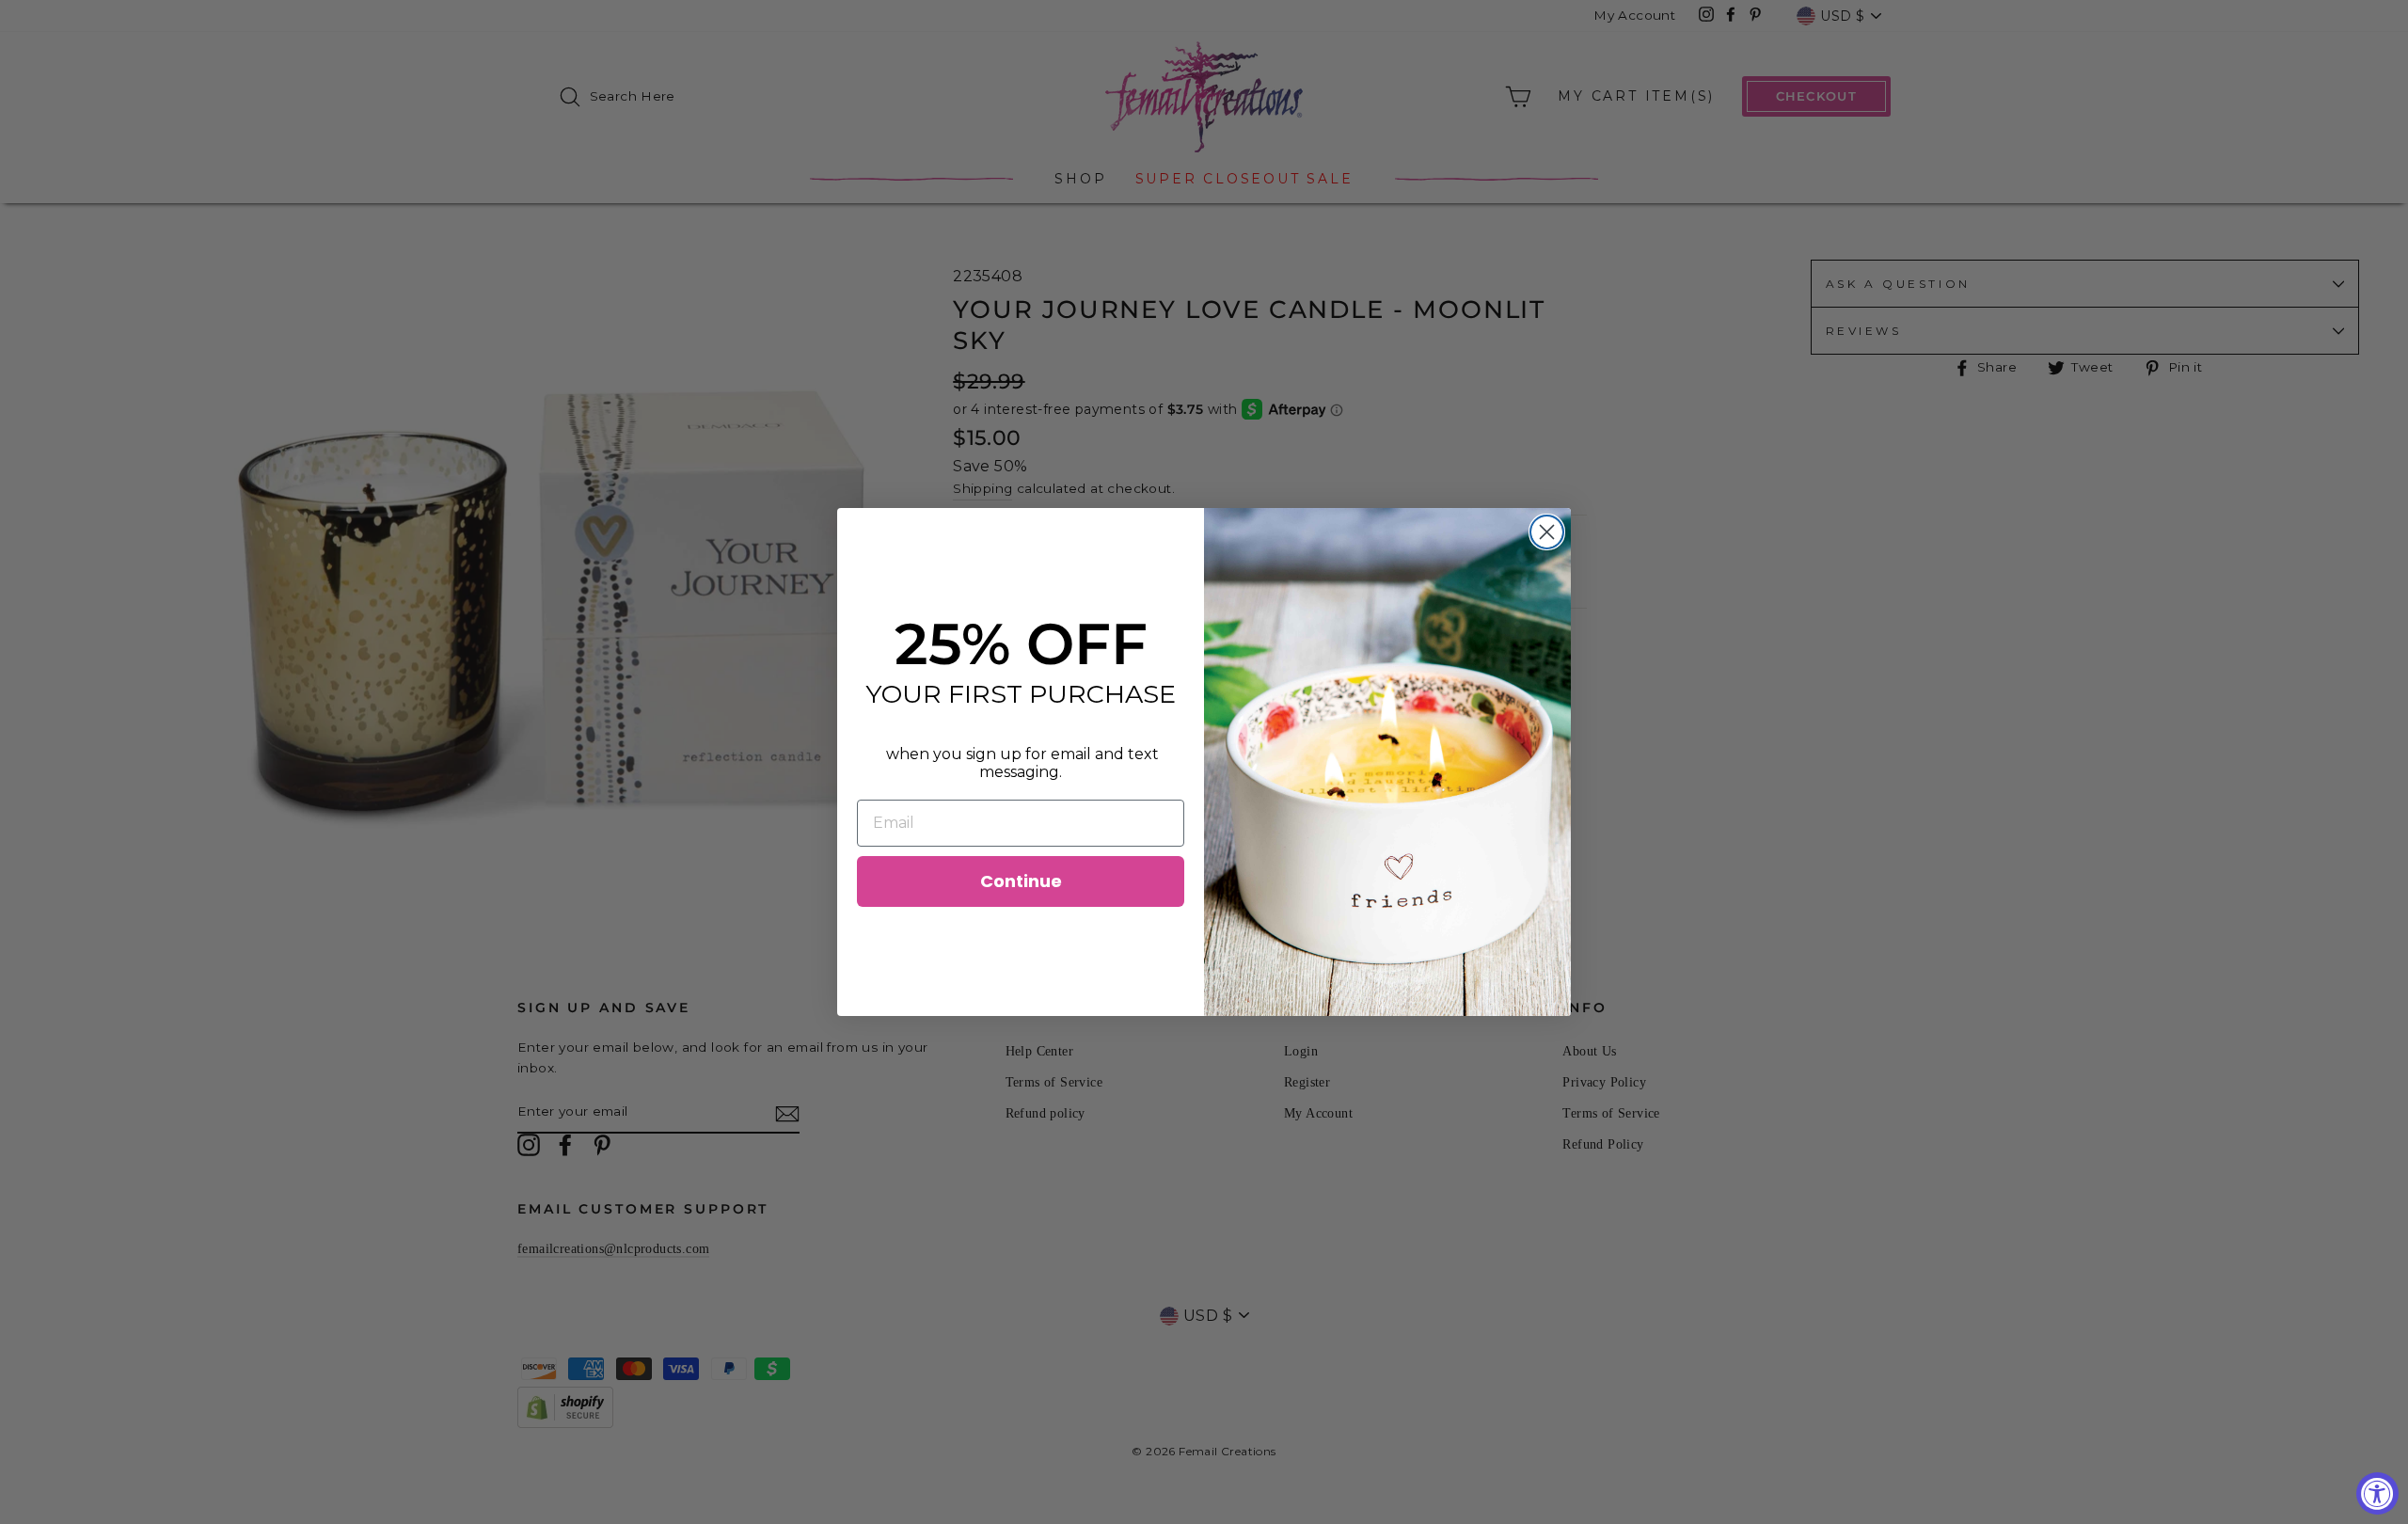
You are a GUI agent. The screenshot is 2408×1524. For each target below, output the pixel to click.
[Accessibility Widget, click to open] (2377, 1493)
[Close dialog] (1547, 532)
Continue (1021, 881)
